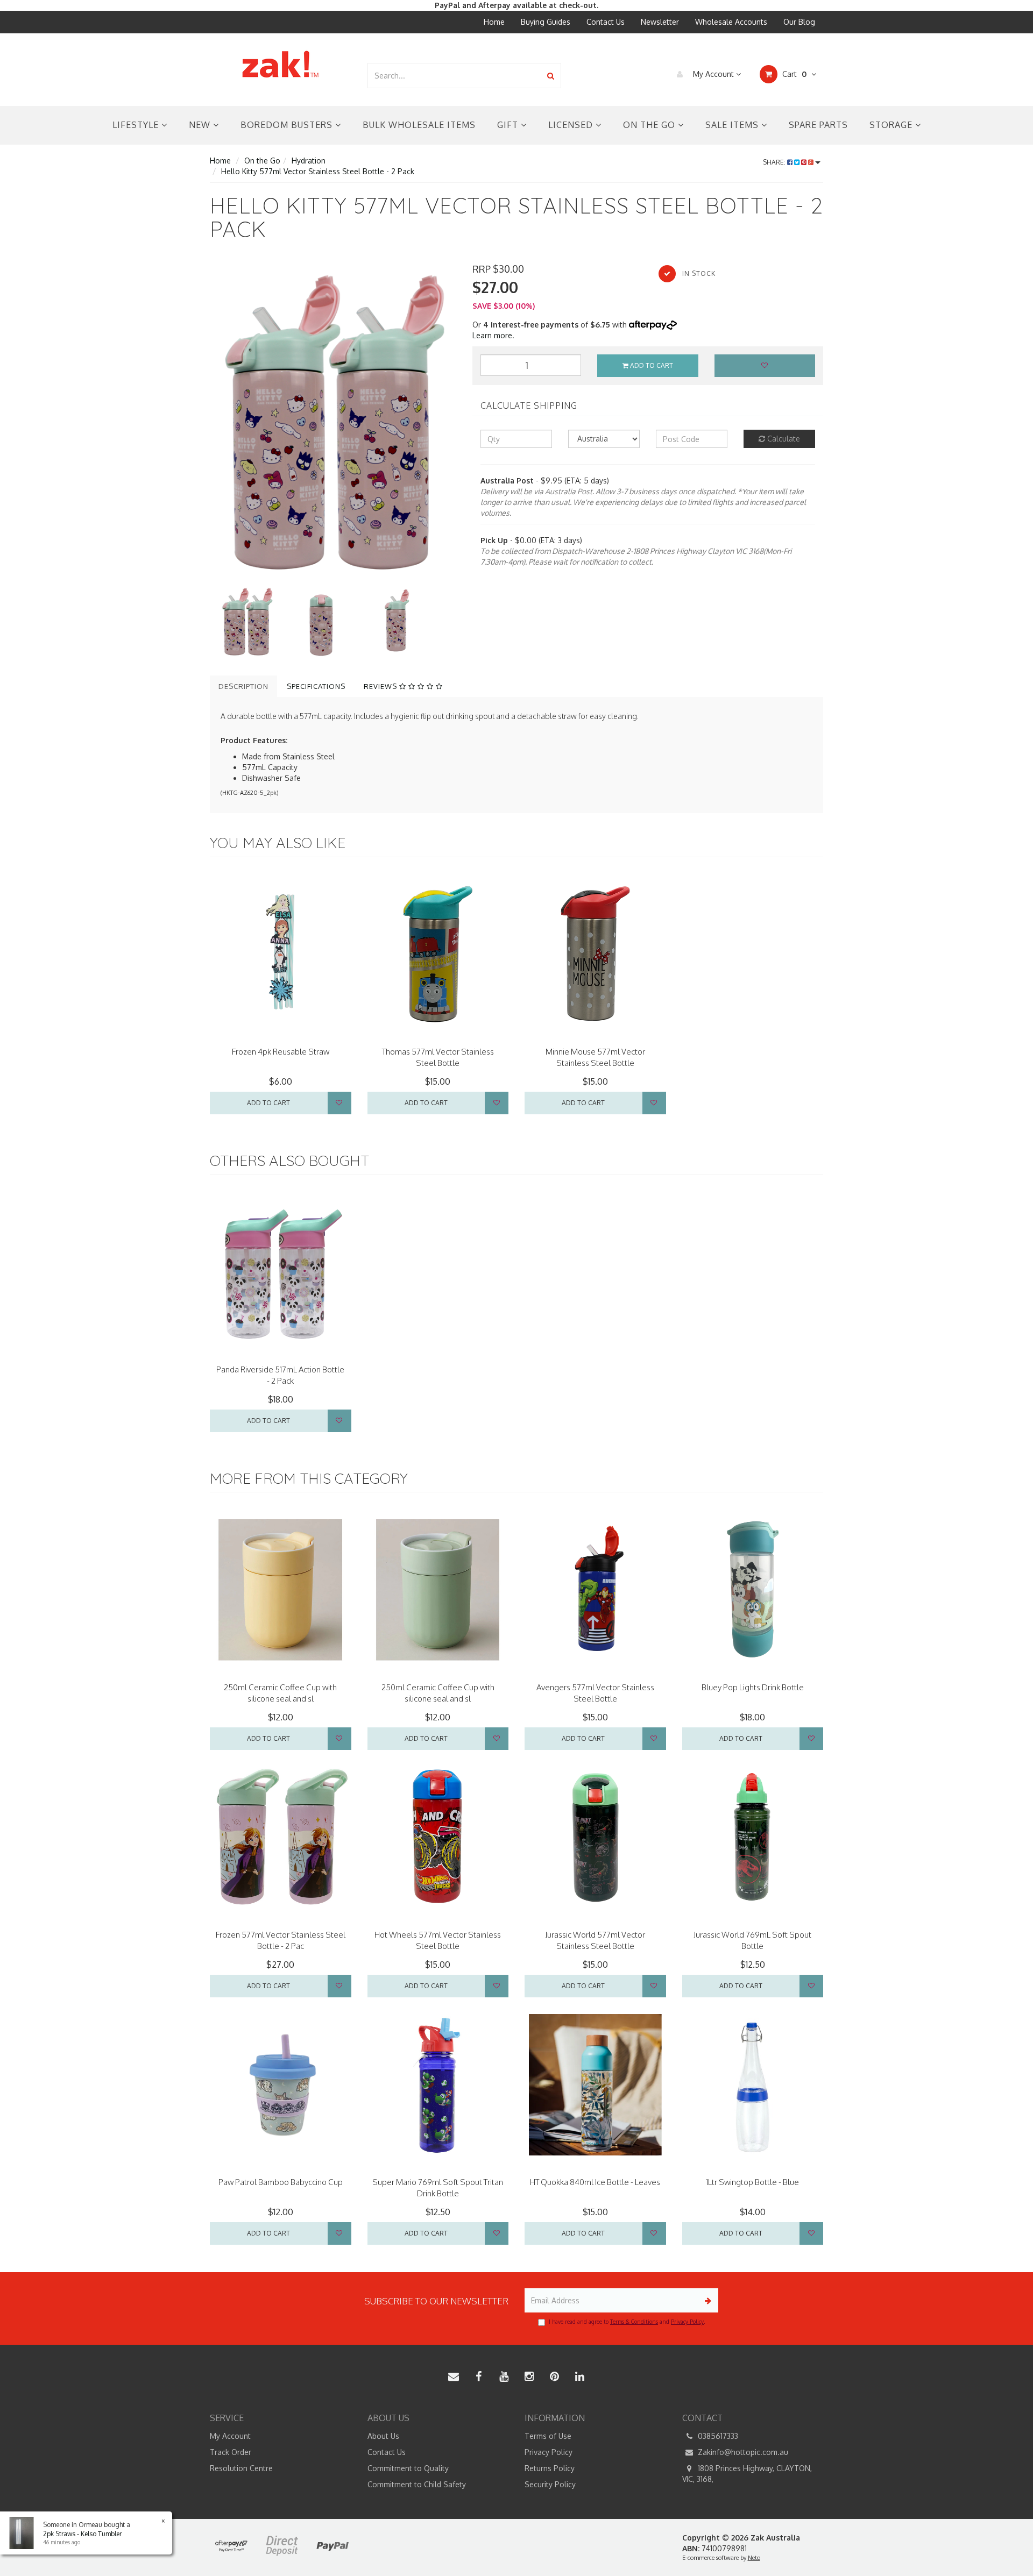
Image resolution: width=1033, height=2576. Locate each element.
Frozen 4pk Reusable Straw (281, 1052)
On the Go (650, 125)
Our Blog (799, 22)
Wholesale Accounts (731, 22)
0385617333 (717, 2436)
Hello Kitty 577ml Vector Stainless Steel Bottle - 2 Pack (318, 171)
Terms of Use (548, 2436)
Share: (775, 162)
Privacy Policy (687, 2322)
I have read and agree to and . (627, 2322)
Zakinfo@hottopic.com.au (742, 2452)
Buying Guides (546, 22)
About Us (383, 2436)
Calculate (783, 439)
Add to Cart (651, 365)
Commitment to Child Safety (417, 2484)
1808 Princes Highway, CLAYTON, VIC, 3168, (747, 2474)
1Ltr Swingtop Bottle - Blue (752, 2182)
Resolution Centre (241, 2468)
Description (243, 686)
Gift (509, 125)
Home (494, 22)
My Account (713, 74)
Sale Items (733, 125)
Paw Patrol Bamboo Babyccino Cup (281, 2182)
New (201, 125)
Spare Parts (818, 125)
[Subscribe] (706, 2300)
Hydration (309, 161)
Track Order (231, 2452)
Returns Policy (550, 2468)
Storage (892, 125)
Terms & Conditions (634, 2322)
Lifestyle (137, 125)
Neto (754, 2558)
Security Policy (550, 2484)
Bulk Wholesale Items (419, 125)
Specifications (316, 686)
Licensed (572, 125)
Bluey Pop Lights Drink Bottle (753, 1687)
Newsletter (660, 22)
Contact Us (606, 22)
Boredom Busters (288, 125)
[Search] (551, 76)
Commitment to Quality (408, 2468)
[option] (333, 424)
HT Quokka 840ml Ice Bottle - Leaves (595, 2182)
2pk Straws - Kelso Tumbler (82, 2534)
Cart (793, 74)
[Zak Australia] (280, 64)
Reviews (381, 686)
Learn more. (493, 335)
